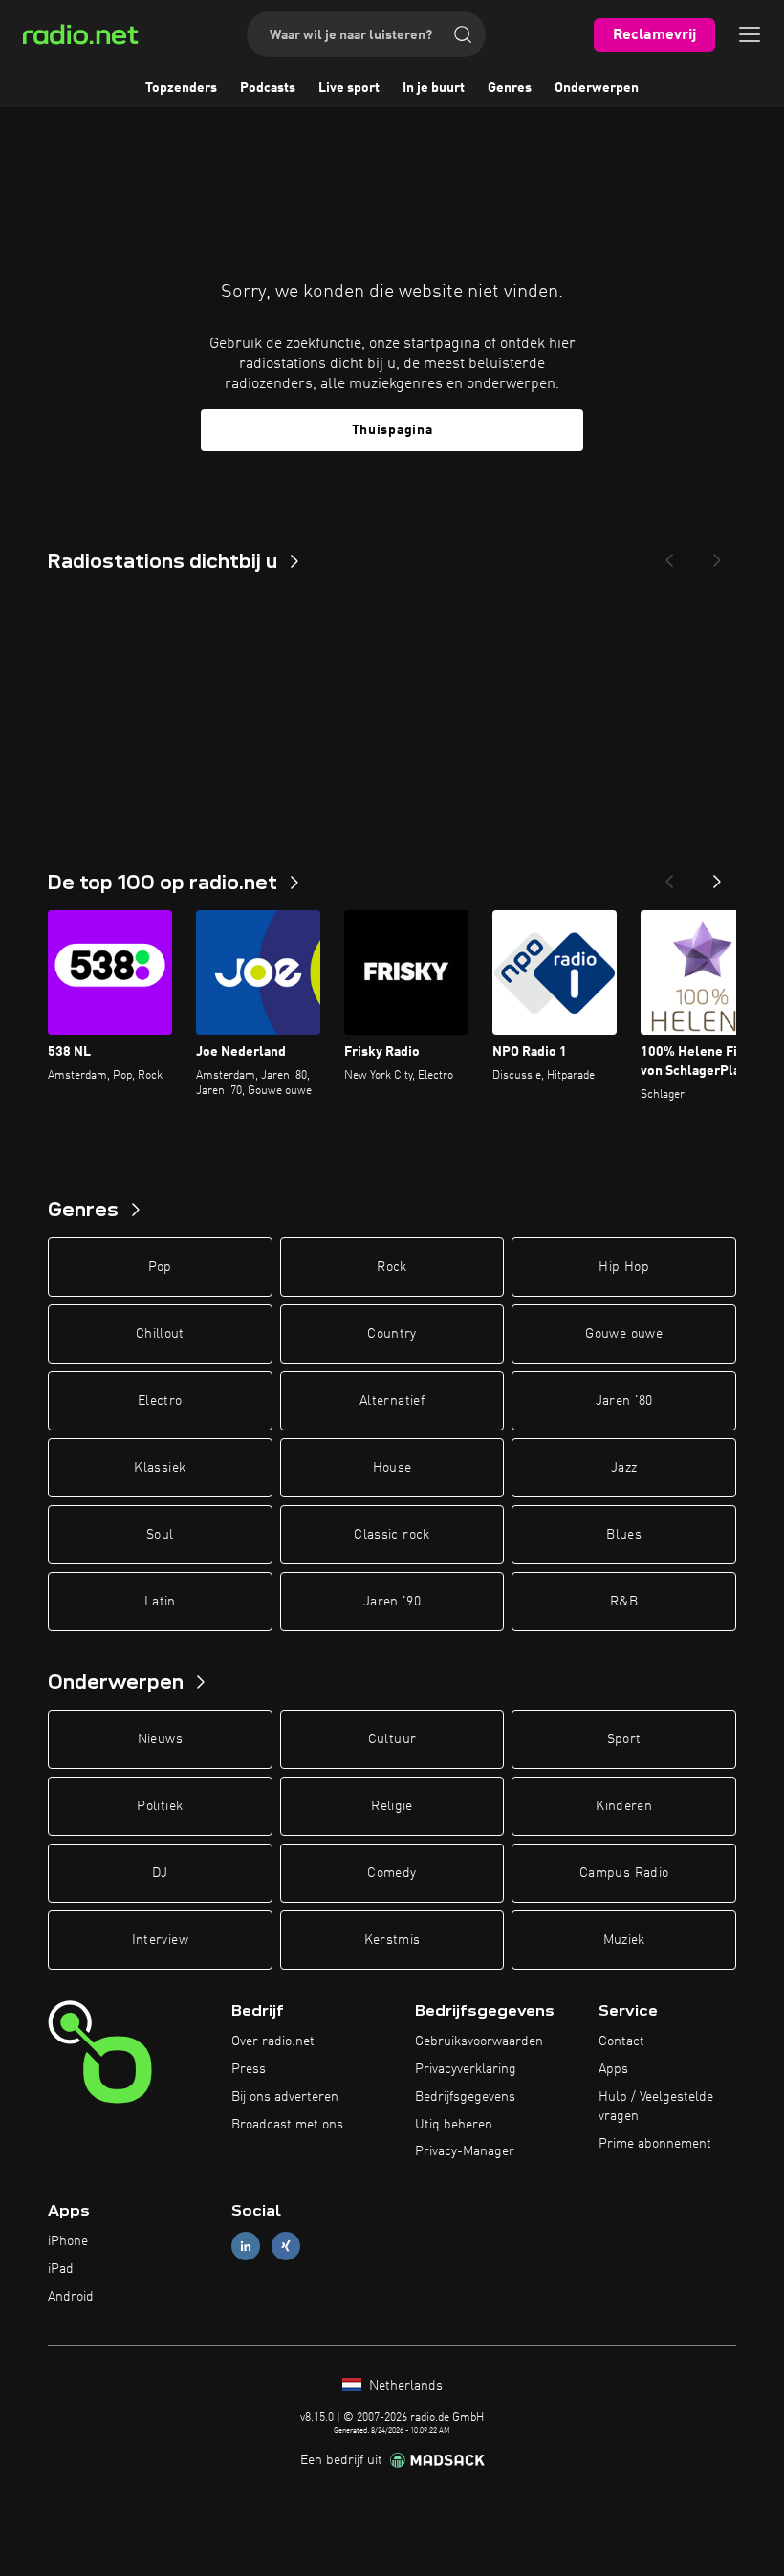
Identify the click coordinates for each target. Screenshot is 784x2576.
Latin (160, 1602)
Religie (392, 1806)
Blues (624, 1535)
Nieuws (160, 1739)
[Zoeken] (463, 34)
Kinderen (624, 1806)
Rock (392, 1267)
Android (71, 2297)
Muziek (624, 1940)
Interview (160, 1940)
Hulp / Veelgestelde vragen (656, 2107)
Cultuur (392, 1739)
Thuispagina (392, 430)
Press (249, 2069)
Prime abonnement (655, 2144)
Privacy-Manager (465, 2151)
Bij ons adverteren (285, 2097)
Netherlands (404, 2386)
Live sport (349, 88)
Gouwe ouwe (624, 1334)
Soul (160, 1535)
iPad (61, 2269)
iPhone (68, 2241)
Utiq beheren (454, 2125)
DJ (160, 1873)
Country (392, 1334)
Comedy (392, 1873)
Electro (160, 1401)
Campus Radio (624, 1873)
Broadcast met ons (287, 2125)
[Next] (717, 555)
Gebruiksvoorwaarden (479, 2041)
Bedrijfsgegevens (465, 2097)
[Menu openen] (750, 34)
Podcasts (268, 88)
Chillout (160, 1334)
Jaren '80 (624, 1401)
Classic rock (392, 1535)
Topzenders (181, 88)
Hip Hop (623, 1267)
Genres (510, 88)
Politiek (160, 1806)
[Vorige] (669, 876)
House (392, 1468)
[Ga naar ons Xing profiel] (286, 2247)
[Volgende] (717, 876)
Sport (624, 1739)
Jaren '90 (392, 1602)
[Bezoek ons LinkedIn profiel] (246, 2247)
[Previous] (669, 555)
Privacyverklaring (466, 2069)
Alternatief (392, 1401)
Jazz (624, 1468)
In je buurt (434, 88)
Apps (613, 2069)
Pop (160, 1267)
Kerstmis (392, 1940)
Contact (621, 2041)
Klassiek (160, 1468)
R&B (624, 1602)
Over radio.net (273, 2041)
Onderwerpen (597, 88)
